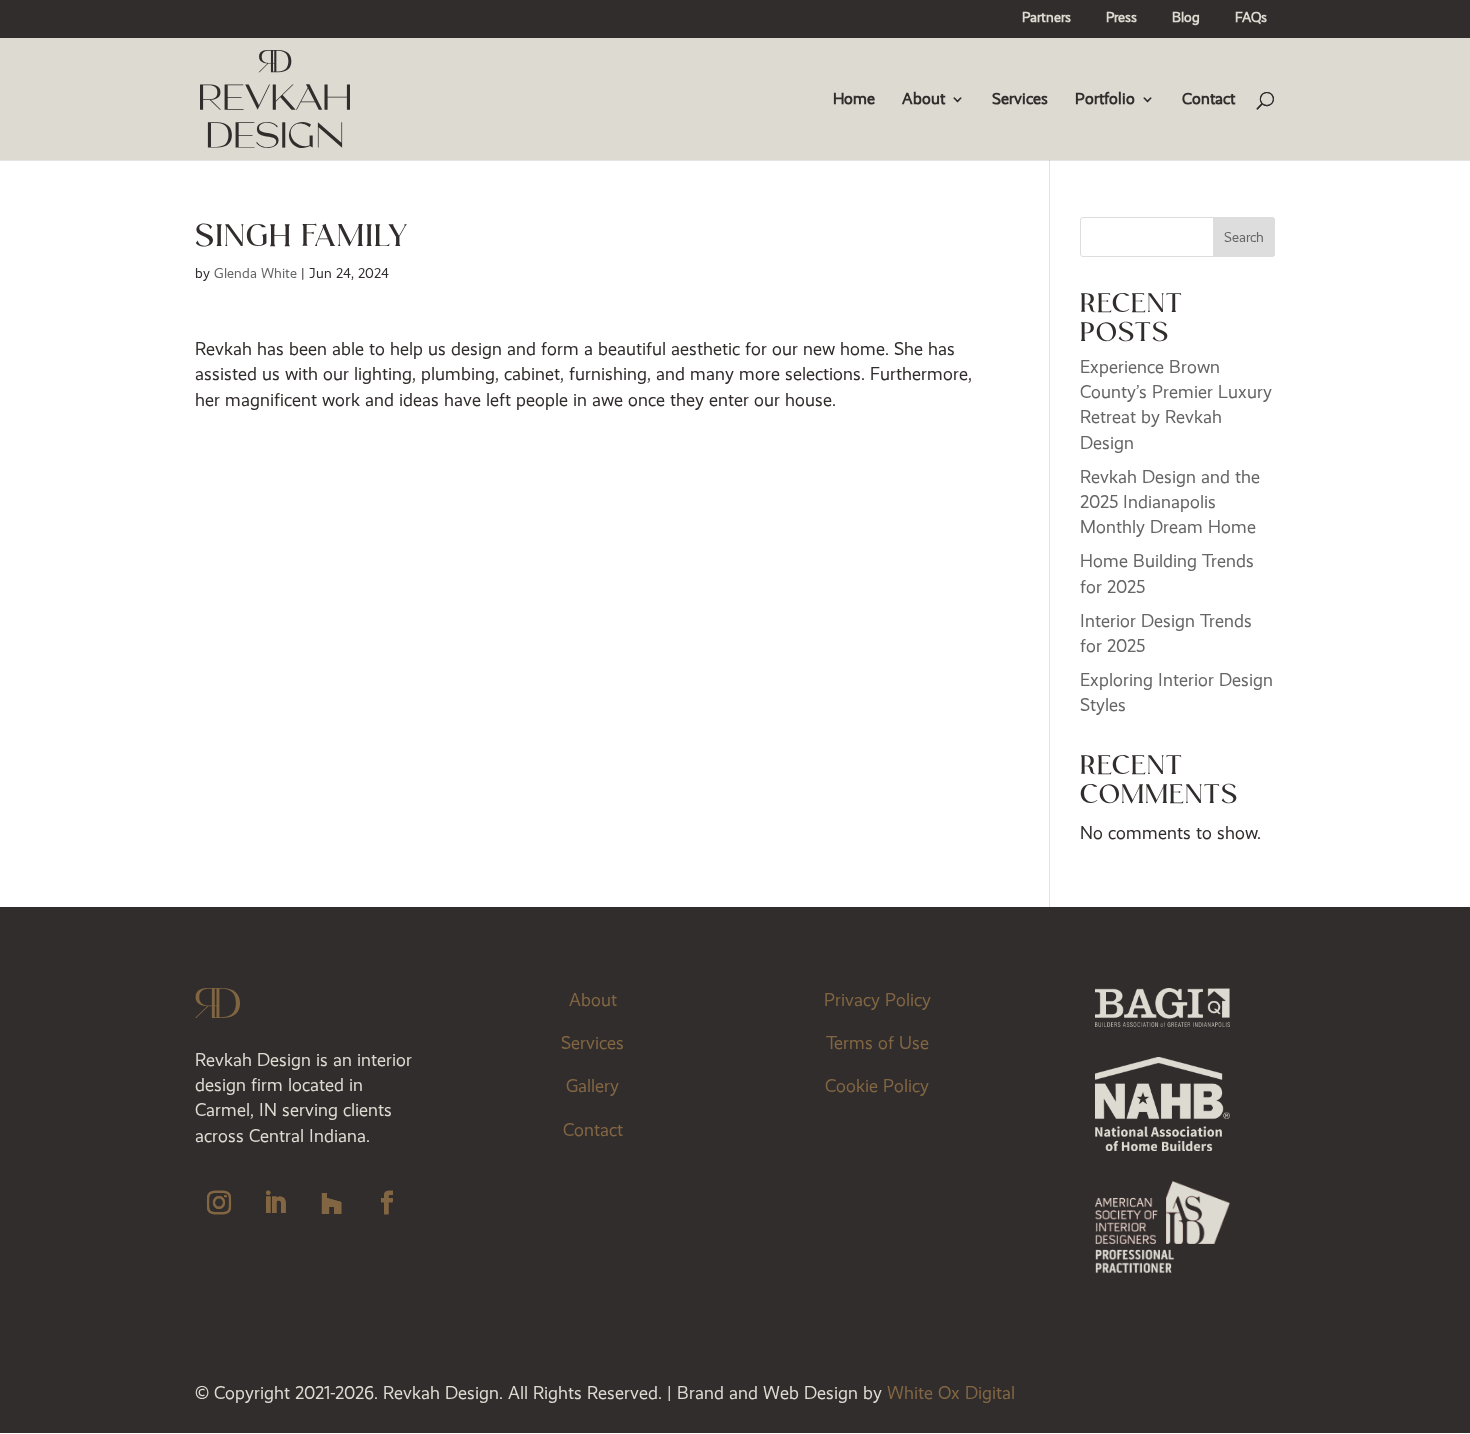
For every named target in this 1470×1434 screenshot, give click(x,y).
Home (854, 100)
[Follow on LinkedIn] (275, 1203)
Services (1020, 100)
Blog (1186, 18)
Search (1244, 237)
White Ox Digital (951, 1393)
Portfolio (1105, 100)
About (923, 100)
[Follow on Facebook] (387, 1203)
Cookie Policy (877, 1086)
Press (1121, 18)
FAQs (1251, 18)
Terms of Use (877, 1043)
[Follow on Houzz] (331, 1203)
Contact (1208, 100)
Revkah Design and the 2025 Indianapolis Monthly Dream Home (1170, 502)
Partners (1046, 18)
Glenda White (255, 273)
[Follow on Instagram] (219, 1203)
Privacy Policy (877, 1000)
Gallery (592, 1086)
